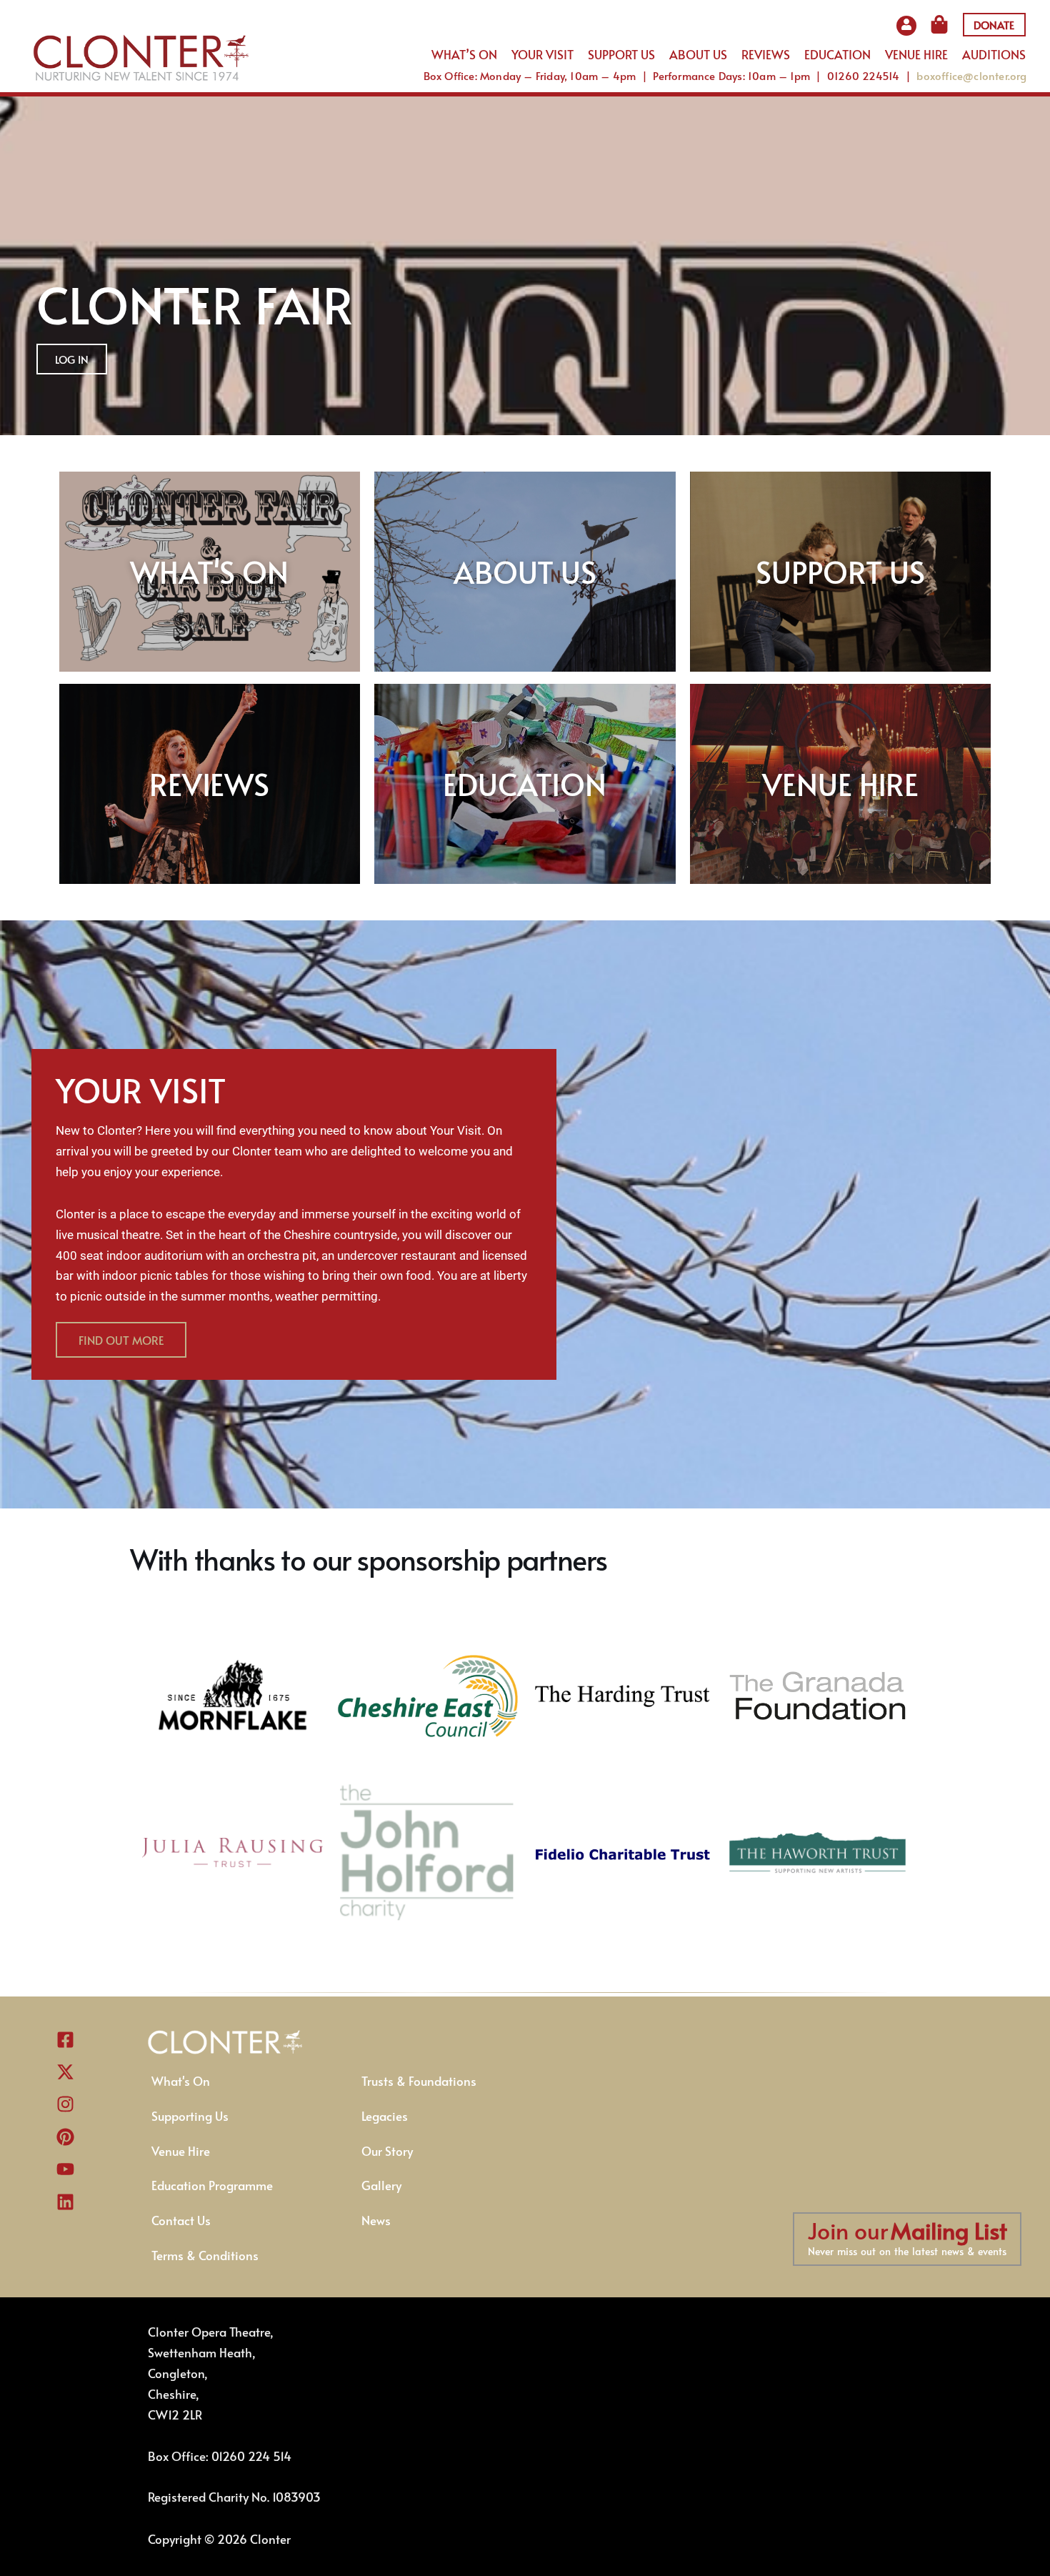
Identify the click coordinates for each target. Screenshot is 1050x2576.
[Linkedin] (65, 2202)
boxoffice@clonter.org (971, 75)
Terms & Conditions (205, 2255)
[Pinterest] (65, 2137)
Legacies (385, 2116)
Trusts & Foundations (419, 2081)
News (376, 2220)
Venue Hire (181, 2151)
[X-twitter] (65, 2072)
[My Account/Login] (906, 31)
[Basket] (944, 24)
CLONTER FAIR (195, 304)
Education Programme (212, 2185)
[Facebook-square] (65, 2039)
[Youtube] (65, 2169)
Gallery (381, 2185)
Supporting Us (190, 2116)
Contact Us (181, 2220)
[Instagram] (65, 2104)
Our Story (387, 2151)
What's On (181, 2081)
